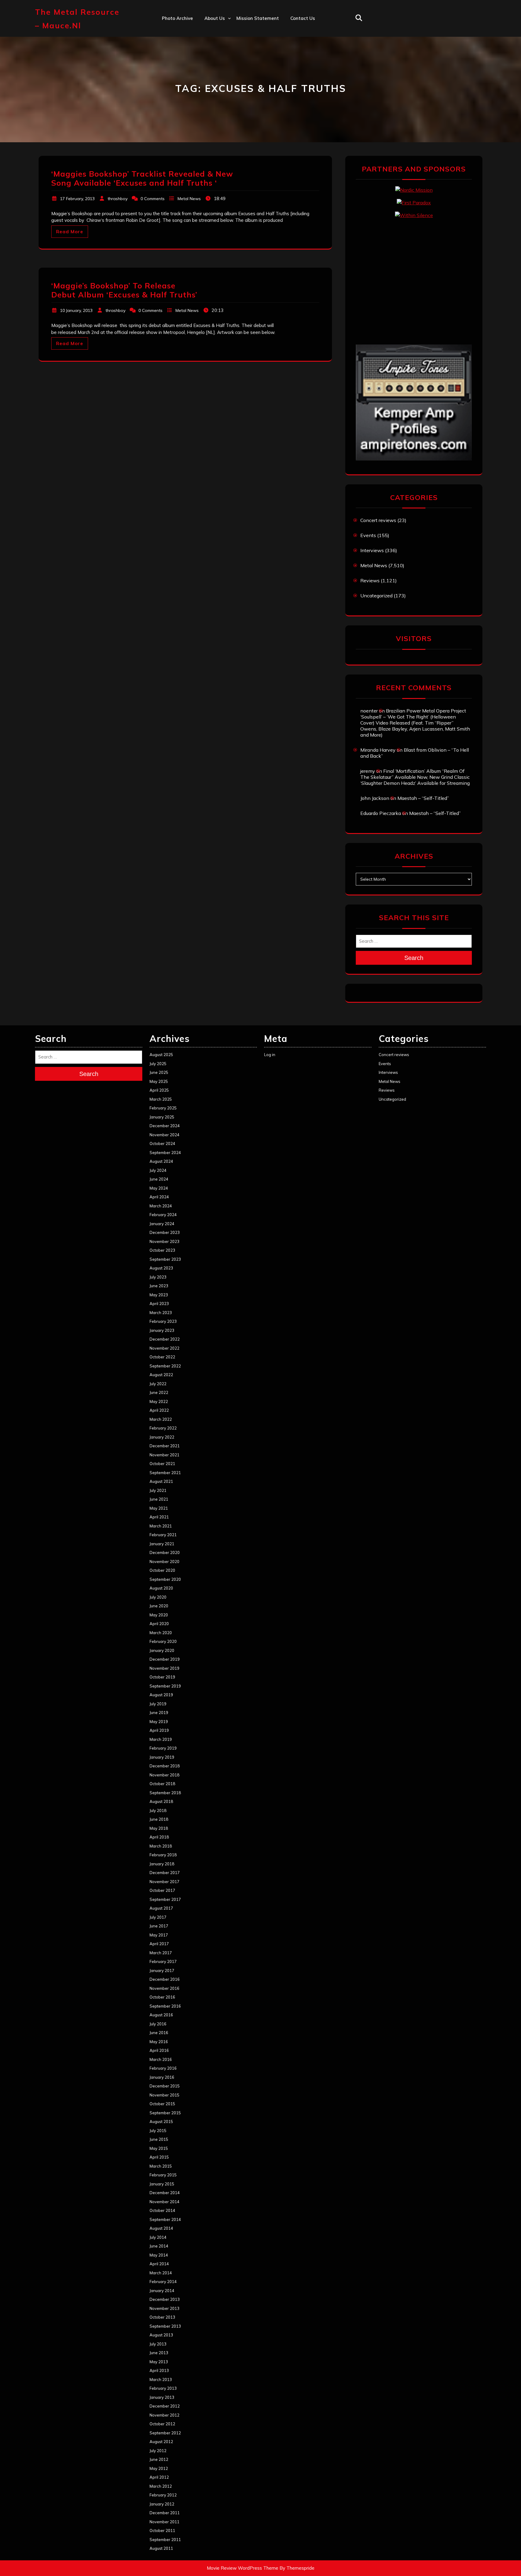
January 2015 (162, 2184)
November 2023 (164, 1241)
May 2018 (159, 1828)
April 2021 (159, 1517)
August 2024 (161, 1161)
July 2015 (158, 2131)
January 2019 (162, 1757)
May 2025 (159, 1081)
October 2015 (162, 2104)
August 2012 (161, 2442)
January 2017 (162, 1971)
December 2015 (165, 2086)
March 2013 (161, 2379)
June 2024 (159, 1179)
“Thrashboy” (218, 31)
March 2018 (161, 1846)
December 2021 (165, 1446)
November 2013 (164, 2308)
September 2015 (165, 2113)
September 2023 (165, 1259)
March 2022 (161, 1419)
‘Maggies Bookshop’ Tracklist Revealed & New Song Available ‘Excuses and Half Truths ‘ (142, 178)
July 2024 (158, 1170)
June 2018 (159, 1819)
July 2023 (158, 1277)
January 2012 (162, 2504)
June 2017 (159, 1926)
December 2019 (165, 1659)
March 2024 (161, 1206)
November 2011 (164, 2522)
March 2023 (161, 1313)
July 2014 (158, 2237)
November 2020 (164, 1562)
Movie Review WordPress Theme (243, 2568)
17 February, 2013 (77, 199)
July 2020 (158, 1597)
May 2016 (159, 2042)
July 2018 (158, 1810)
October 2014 (162, 2210)
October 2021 (162, 1464)
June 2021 (159, 1499)
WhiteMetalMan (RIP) (228, 97)
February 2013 (163, 2388)
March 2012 (161, 2486)
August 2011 (161, 2548)
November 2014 (164, 2202)
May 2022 (159, 1401)
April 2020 (159, 1624)
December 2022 (165, 1339)
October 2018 (162, 1784)
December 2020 (165, 1552)
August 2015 (161, 2122)
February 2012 (163, 2495)
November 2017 (164, 1882)
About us (215, 18)
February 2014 (163, 2282)
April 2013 (159, 2370)
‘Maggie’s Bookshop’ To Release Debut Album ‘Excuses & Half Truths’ (124, 290)
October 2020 (162, 1570)
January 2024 (162, 1224)
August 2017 (161, 1908)
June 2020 (159, 1606)
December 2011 (165, 2513)
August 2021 (161, 1481)
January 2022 (162, 1437)
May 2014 (159, 2255)
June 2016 (159, 2033)
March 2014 (161, 2273)
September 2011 (165, 2540)
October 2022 (162, 1357)
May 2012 (159, 2468)
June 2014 (159, 2246)
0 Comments (153, 199)
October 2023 (162, 1250)
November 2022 (164, 1348)
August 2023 (161, 1268)
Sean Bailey (218, 110)
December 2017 (165, 1873)
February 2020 (163, 1641)
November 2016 (164, 1988)
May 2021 (159, 1508)
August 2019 (161, 1695)
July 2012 (158, 2451)
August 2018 (161, 1801)
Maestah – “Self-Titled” (423, 798)
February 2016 (163, 2068)
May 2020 (159, 1615)
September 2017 (165, 1899)
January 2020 (162, 1650)
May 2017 (159, 1935)
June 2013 (159, 2353)
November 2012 (164, 2415)
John (209, 70)
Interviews (372, 550)
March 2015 (161, 2166)
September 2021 (165, 1473)
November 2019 (164, 1668)
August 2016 (161, 2015)
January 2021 (162, 1544)
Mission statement (258, 18)
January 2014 (162, 2291)
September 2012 (165, 2433)
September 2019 (165, 1686)
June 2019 (159, 1713)
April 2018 (159, 1837)
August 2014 (161, 2228)
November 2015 (164, 2095)
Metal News (189, 199)
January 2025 (162, 1117)
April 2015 (159, 2157)
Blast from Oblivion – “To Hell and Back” (415, 753)
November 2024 (164, 1135)
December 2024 (165, 1126)
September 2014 (165, 2219)
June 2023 (159, 1286)
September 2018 (165, 1793)
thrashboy (118, 199)
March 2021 (161, 1526)
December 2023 (165, 1232)
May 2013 (159, 2362)
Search (414, 958)
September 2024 (165, 1153)
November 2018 (164, 1775)
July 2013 (158, 2344)
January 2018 (162, 1864)
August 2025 (161, 1055)
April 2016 (159, 2050)
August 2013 (161, 2335)
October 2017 (162, 1890)
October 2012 (162, 2424)
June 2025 (159, 1072)
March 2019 (161, 1739)
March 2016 (161, 2059)
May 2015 (159, 2148)
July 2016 (158, 2024)
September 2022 (165, 1366)
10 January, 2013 (76, 310)
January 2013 (162, 2397)
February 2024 (163, 1215)
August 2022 (161, 1375)
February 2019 (163, 1748)
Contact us (303, 18)
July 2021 (158, 1490)
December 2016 (165, 1979)
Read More (70, 232)
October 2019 (162, 1677)
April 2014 (159, 2264)
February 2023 (163, 1321)
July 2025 (158, 1064)
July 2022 (158, 1384)
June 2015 (159, 2139)
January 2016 (162, 2077)
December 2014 (165, 2193)
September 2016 (165, 2006)
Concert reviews (378, 520)
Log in (270, 1055)
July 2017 (158, 1917)
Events (368, 535)
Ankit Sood (217, 44)
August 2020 (161, 1588)
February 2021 (163, 1535)
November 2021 (164, 1455)
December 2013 (165, 2299)
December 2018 (165, 1766)
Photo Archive (177, 18)
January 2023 (162, 1330)
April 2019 (159, 1730)
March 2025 (161, 1099)
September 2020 (165, 1579)
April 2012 (159, 2477)
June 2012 (159, 2459)
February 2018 (163, 1855)
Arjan (210, 57)
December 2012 (165, 2406)
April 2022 (159, 1410)
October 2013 (162, 2317)
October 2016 (162, 1997)
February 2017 (163, 1961)
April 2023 (159, 1304)
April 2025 (159, 1090)
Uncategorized (376, 596)
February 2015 (163, 2175)
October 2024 (162, 1143)
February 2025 (163, 1108)
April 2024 (159, 1197)
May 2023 (159, 1295)
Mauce (212, 83)
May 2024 (159, 1188)
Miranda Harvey (378, 750)
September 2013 (165, 2326)
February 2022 (163, 1428)
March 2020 (161, 1633)
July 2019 (158, 1704)
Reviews (370, 580)
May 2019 (159, 1722)
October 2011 (162, 2530)
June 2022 (159, 1392)
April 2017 (159, 1944)
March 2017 (161, 1953)
